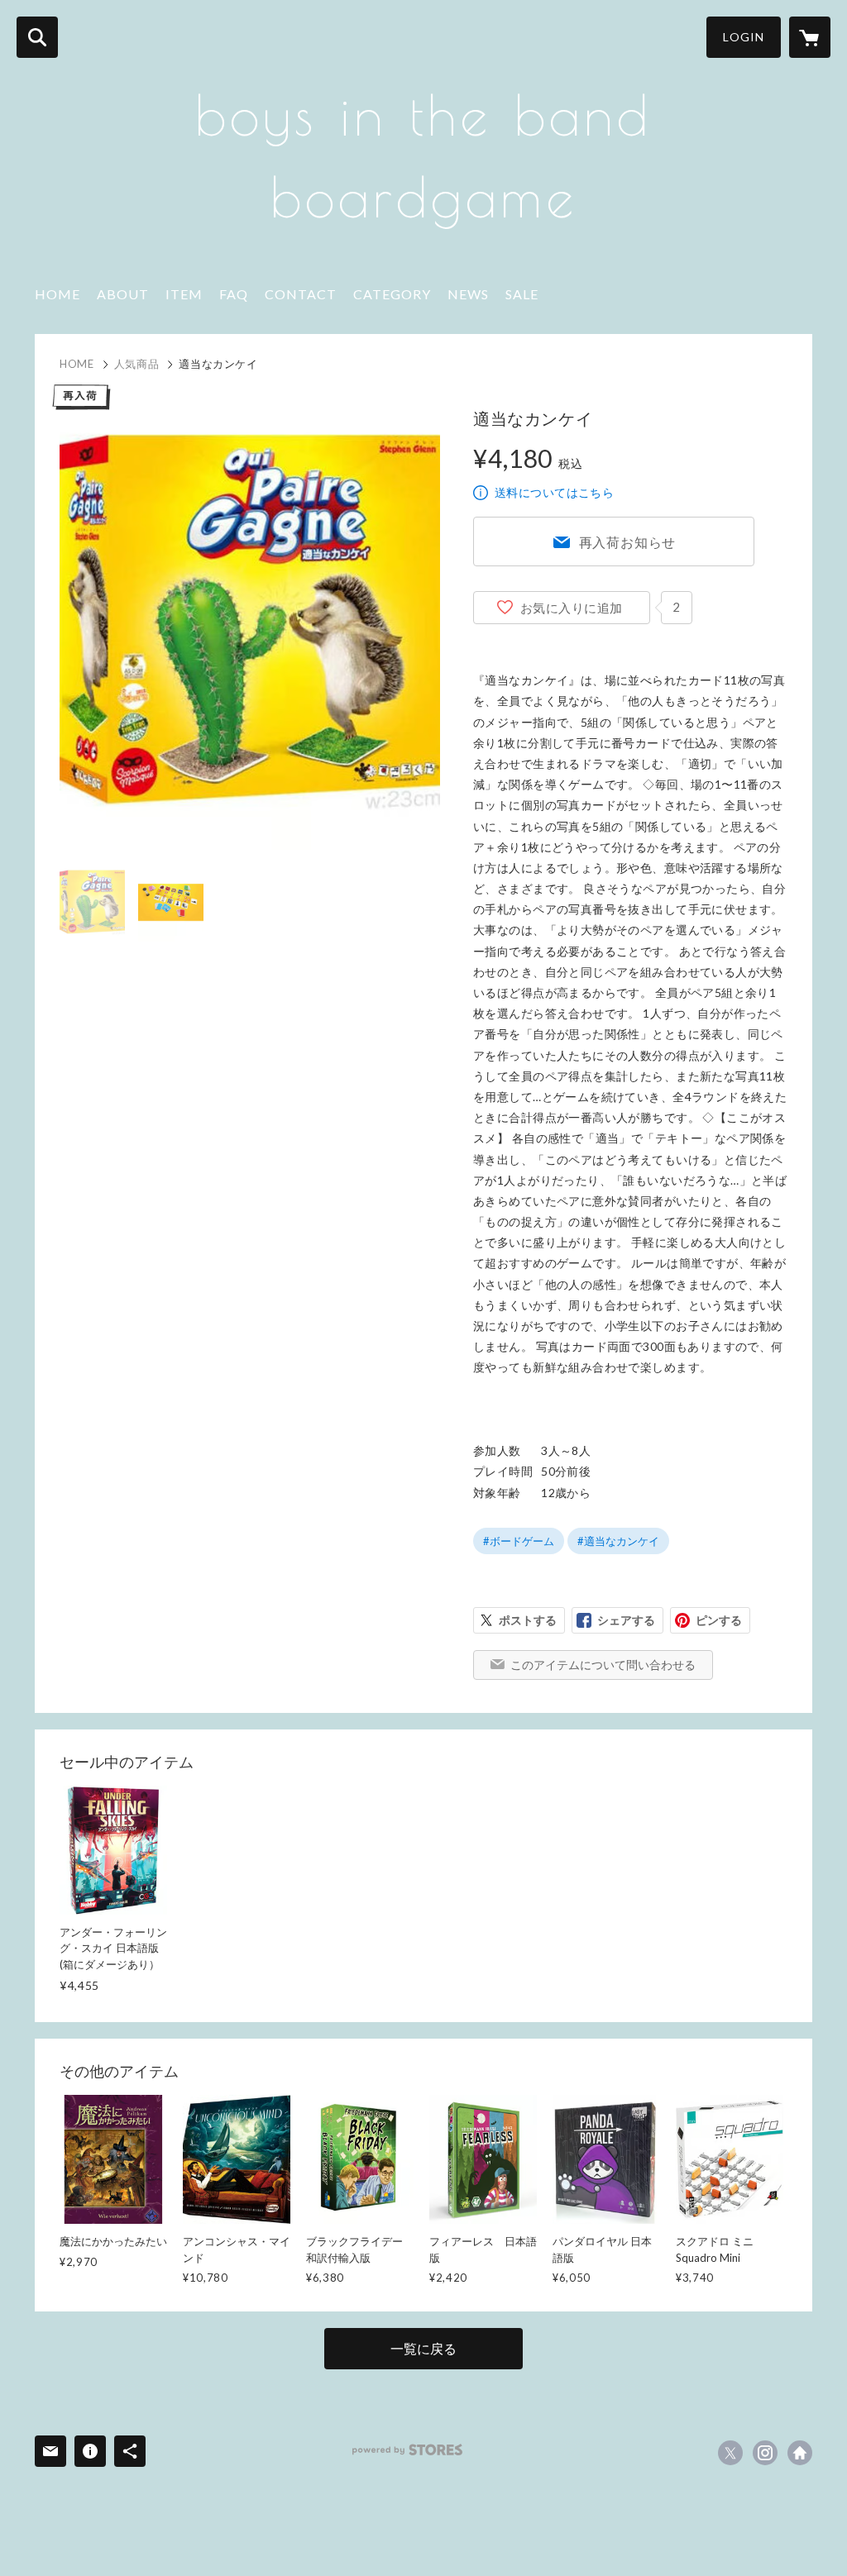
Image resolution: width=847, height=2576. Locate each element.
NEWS (468, 294)
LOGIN (744, 37)
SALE (522, 294)
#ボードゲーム (519, 1541)
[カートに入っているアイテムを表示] (810, 37)
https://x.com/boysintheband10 (730, 2453)
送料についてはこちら (554, 492)
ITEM (184, 294)
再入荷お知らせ (628, 542)
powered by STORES (407, 2450)
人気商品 (137, 364)
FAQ (234, 294)
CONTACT (301, 294)
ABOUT (123, 294)
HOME (57, 294)
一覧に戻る (423, 2348)
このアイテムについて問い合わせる (603, 1665)
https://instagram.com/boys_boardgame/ (765, 2453)
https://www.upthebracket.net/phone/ (800, 2453)
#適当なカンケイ (618, 1541)
